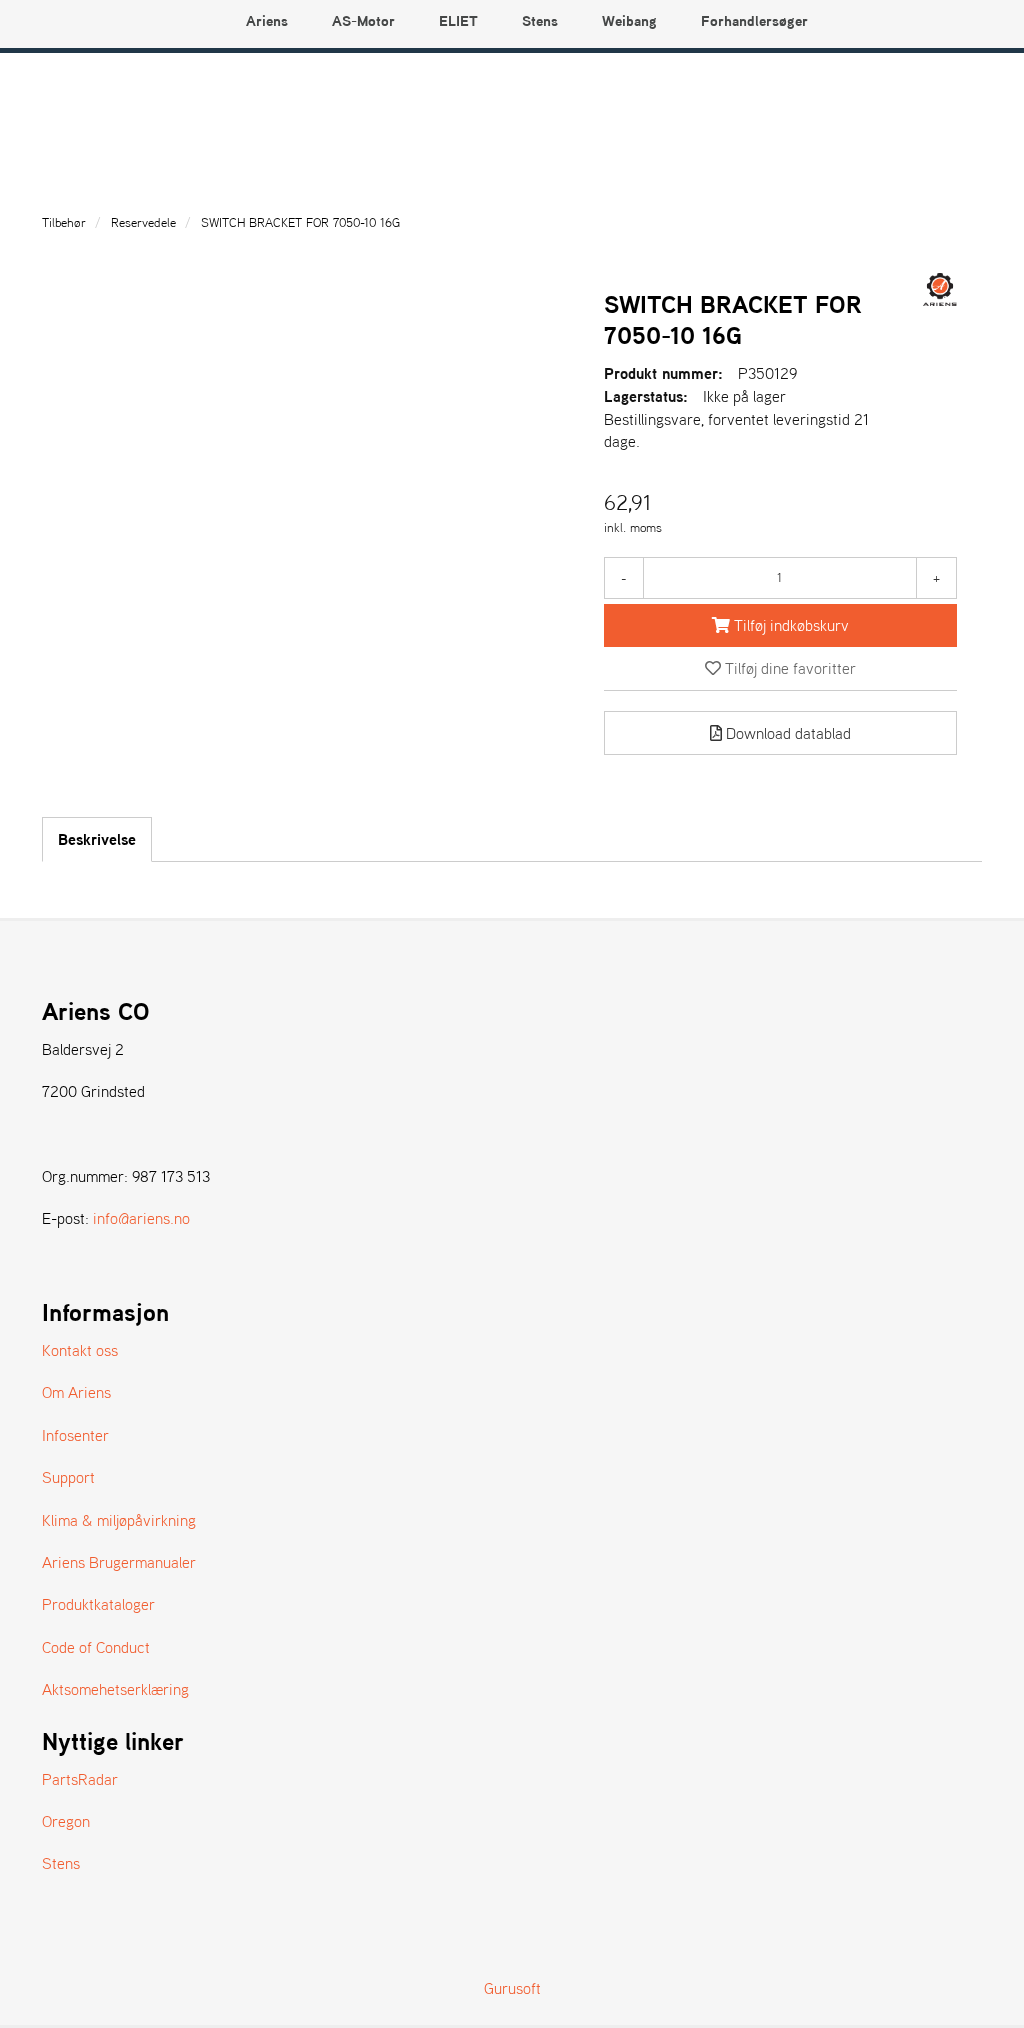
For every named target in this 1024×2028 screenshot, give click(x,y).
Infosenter (75, 1435)
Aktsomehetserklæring (115, 1689)
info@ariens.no (141, 1218)
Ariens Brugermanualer (119, 1562)
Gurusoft (512, 1988)
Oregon (66, 1821)
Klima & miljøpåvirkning (119, 1520)
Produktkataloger (98, 1604)
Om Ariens (76, 1392)
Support (68, 1477)
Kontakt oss (80, 1350)
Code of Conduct (96, 1647)
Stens (61, 1863)
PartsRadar (80, 1779)
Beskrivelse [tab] (97, 839)
